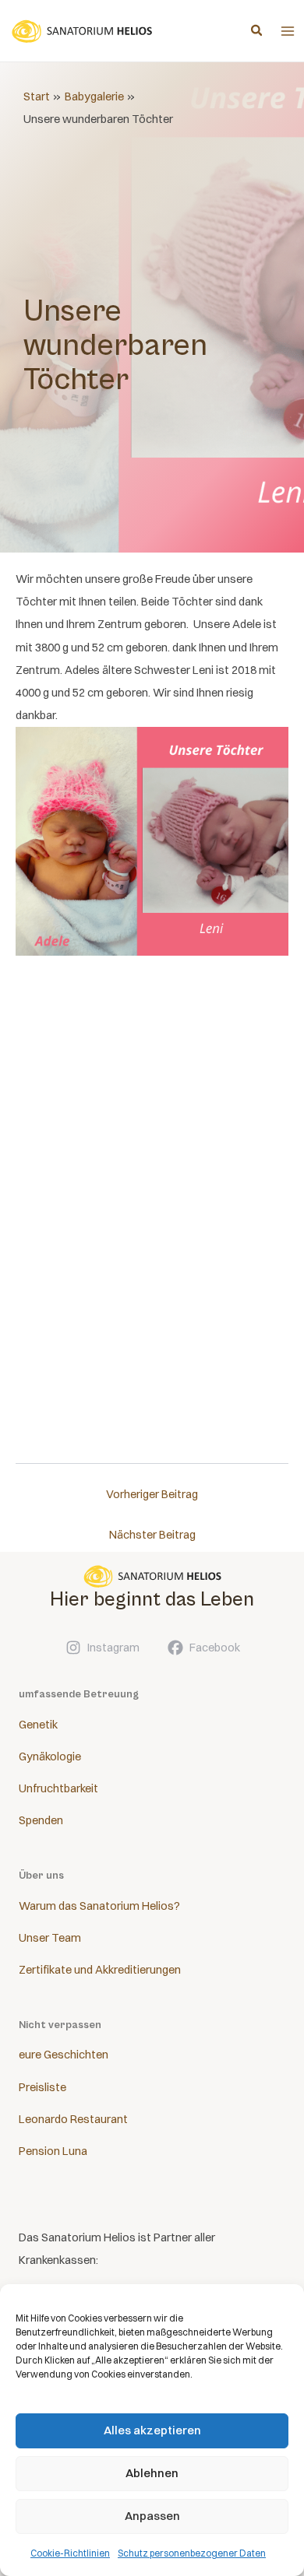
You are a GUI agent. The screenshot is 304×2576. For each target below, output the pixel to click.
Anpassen (152, 2516)
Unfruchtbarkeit (58, 1788)
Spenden (41, 1820)
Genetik (38, 1725)
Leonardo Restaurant (73, 2119)
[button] (257, 32)
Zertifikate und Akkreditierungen (100, 1970)
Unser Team (50, 1938)
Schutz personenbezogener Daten (192, 2553)
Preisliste (42, 2087)
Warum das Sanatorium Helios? (99, 1906)
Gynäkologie (50, 1757)
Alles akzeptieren (152, 2430)
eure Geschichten (64, 2055)
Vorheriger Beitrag (152, 1494)
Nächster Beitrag (152, 1535)
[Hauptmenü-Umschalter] (288, 31)
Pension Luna (53, 2151)
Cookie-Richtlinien (70, 2553)
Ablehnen (152, 2473)
